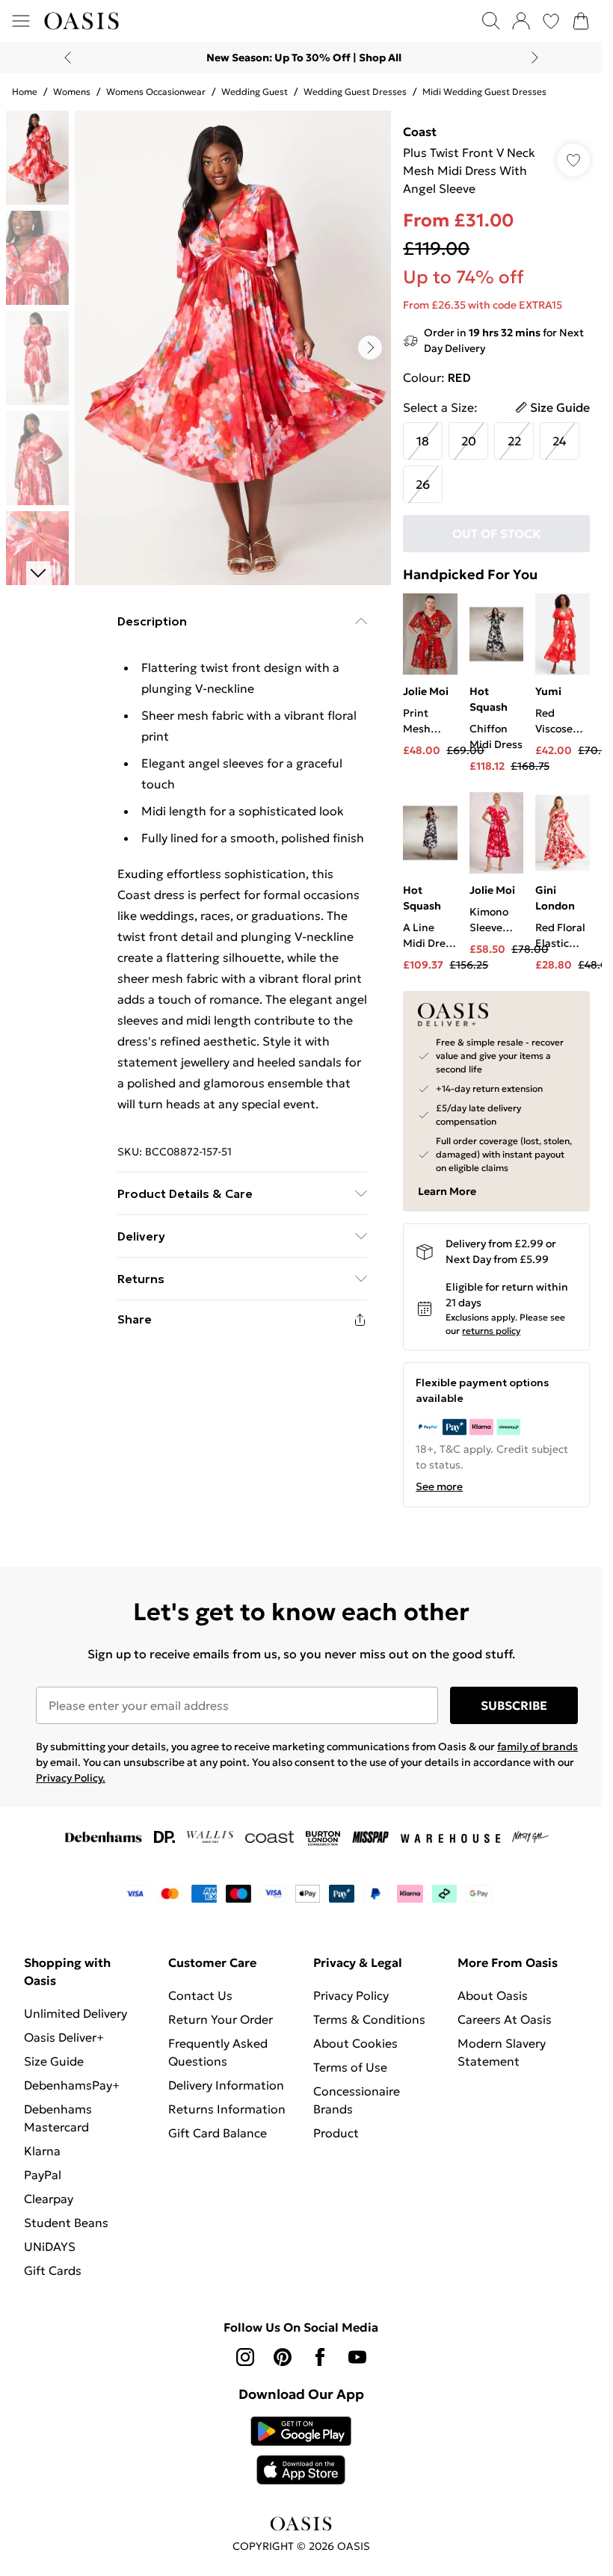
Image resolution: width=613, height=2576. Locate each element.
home (25, 92)
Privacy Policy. (71, 1778)
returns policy (491, 1331)
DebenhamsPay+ (72, 2085)
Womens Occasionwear (156, 92)
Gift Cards (53, 2270)
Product (336, 2133)
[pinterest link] (283, 2357)
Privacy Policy (351, 1995)
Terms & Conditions (369, 2019)
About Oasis (493, 1995)
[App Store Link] (301, 2450)
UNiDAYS (50, 2246)
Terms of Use (350, 2067)
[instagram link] (245, 2357)
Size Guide (54, 2061)
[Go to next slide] (370, 348)
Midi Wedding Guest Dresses (484, 92)
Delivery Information (226, 2085)
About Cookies (355, 2043)
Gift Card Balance (218, 2133)
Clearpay (49, 2199)
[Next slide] (535, 58)
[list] (233, 348)
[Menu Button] (21, 21)
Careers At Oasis (505, 2019)
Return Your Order (221, 2019)
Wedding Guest (255, 92)
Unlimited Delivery (76, 2013)
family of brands (537, 1746)
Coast (420, 132)
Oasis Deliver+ (64, 2037)
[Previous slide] (68, 58)
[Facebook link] (320, 2357)
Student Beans (66, 2223)
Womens (72, 92)
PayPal (43, 2175)
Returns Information (227, 2109)
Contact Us (200, 1995)
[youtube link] (357, 2357)
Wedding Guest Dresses (355, 92)
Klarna (42, 2151)
